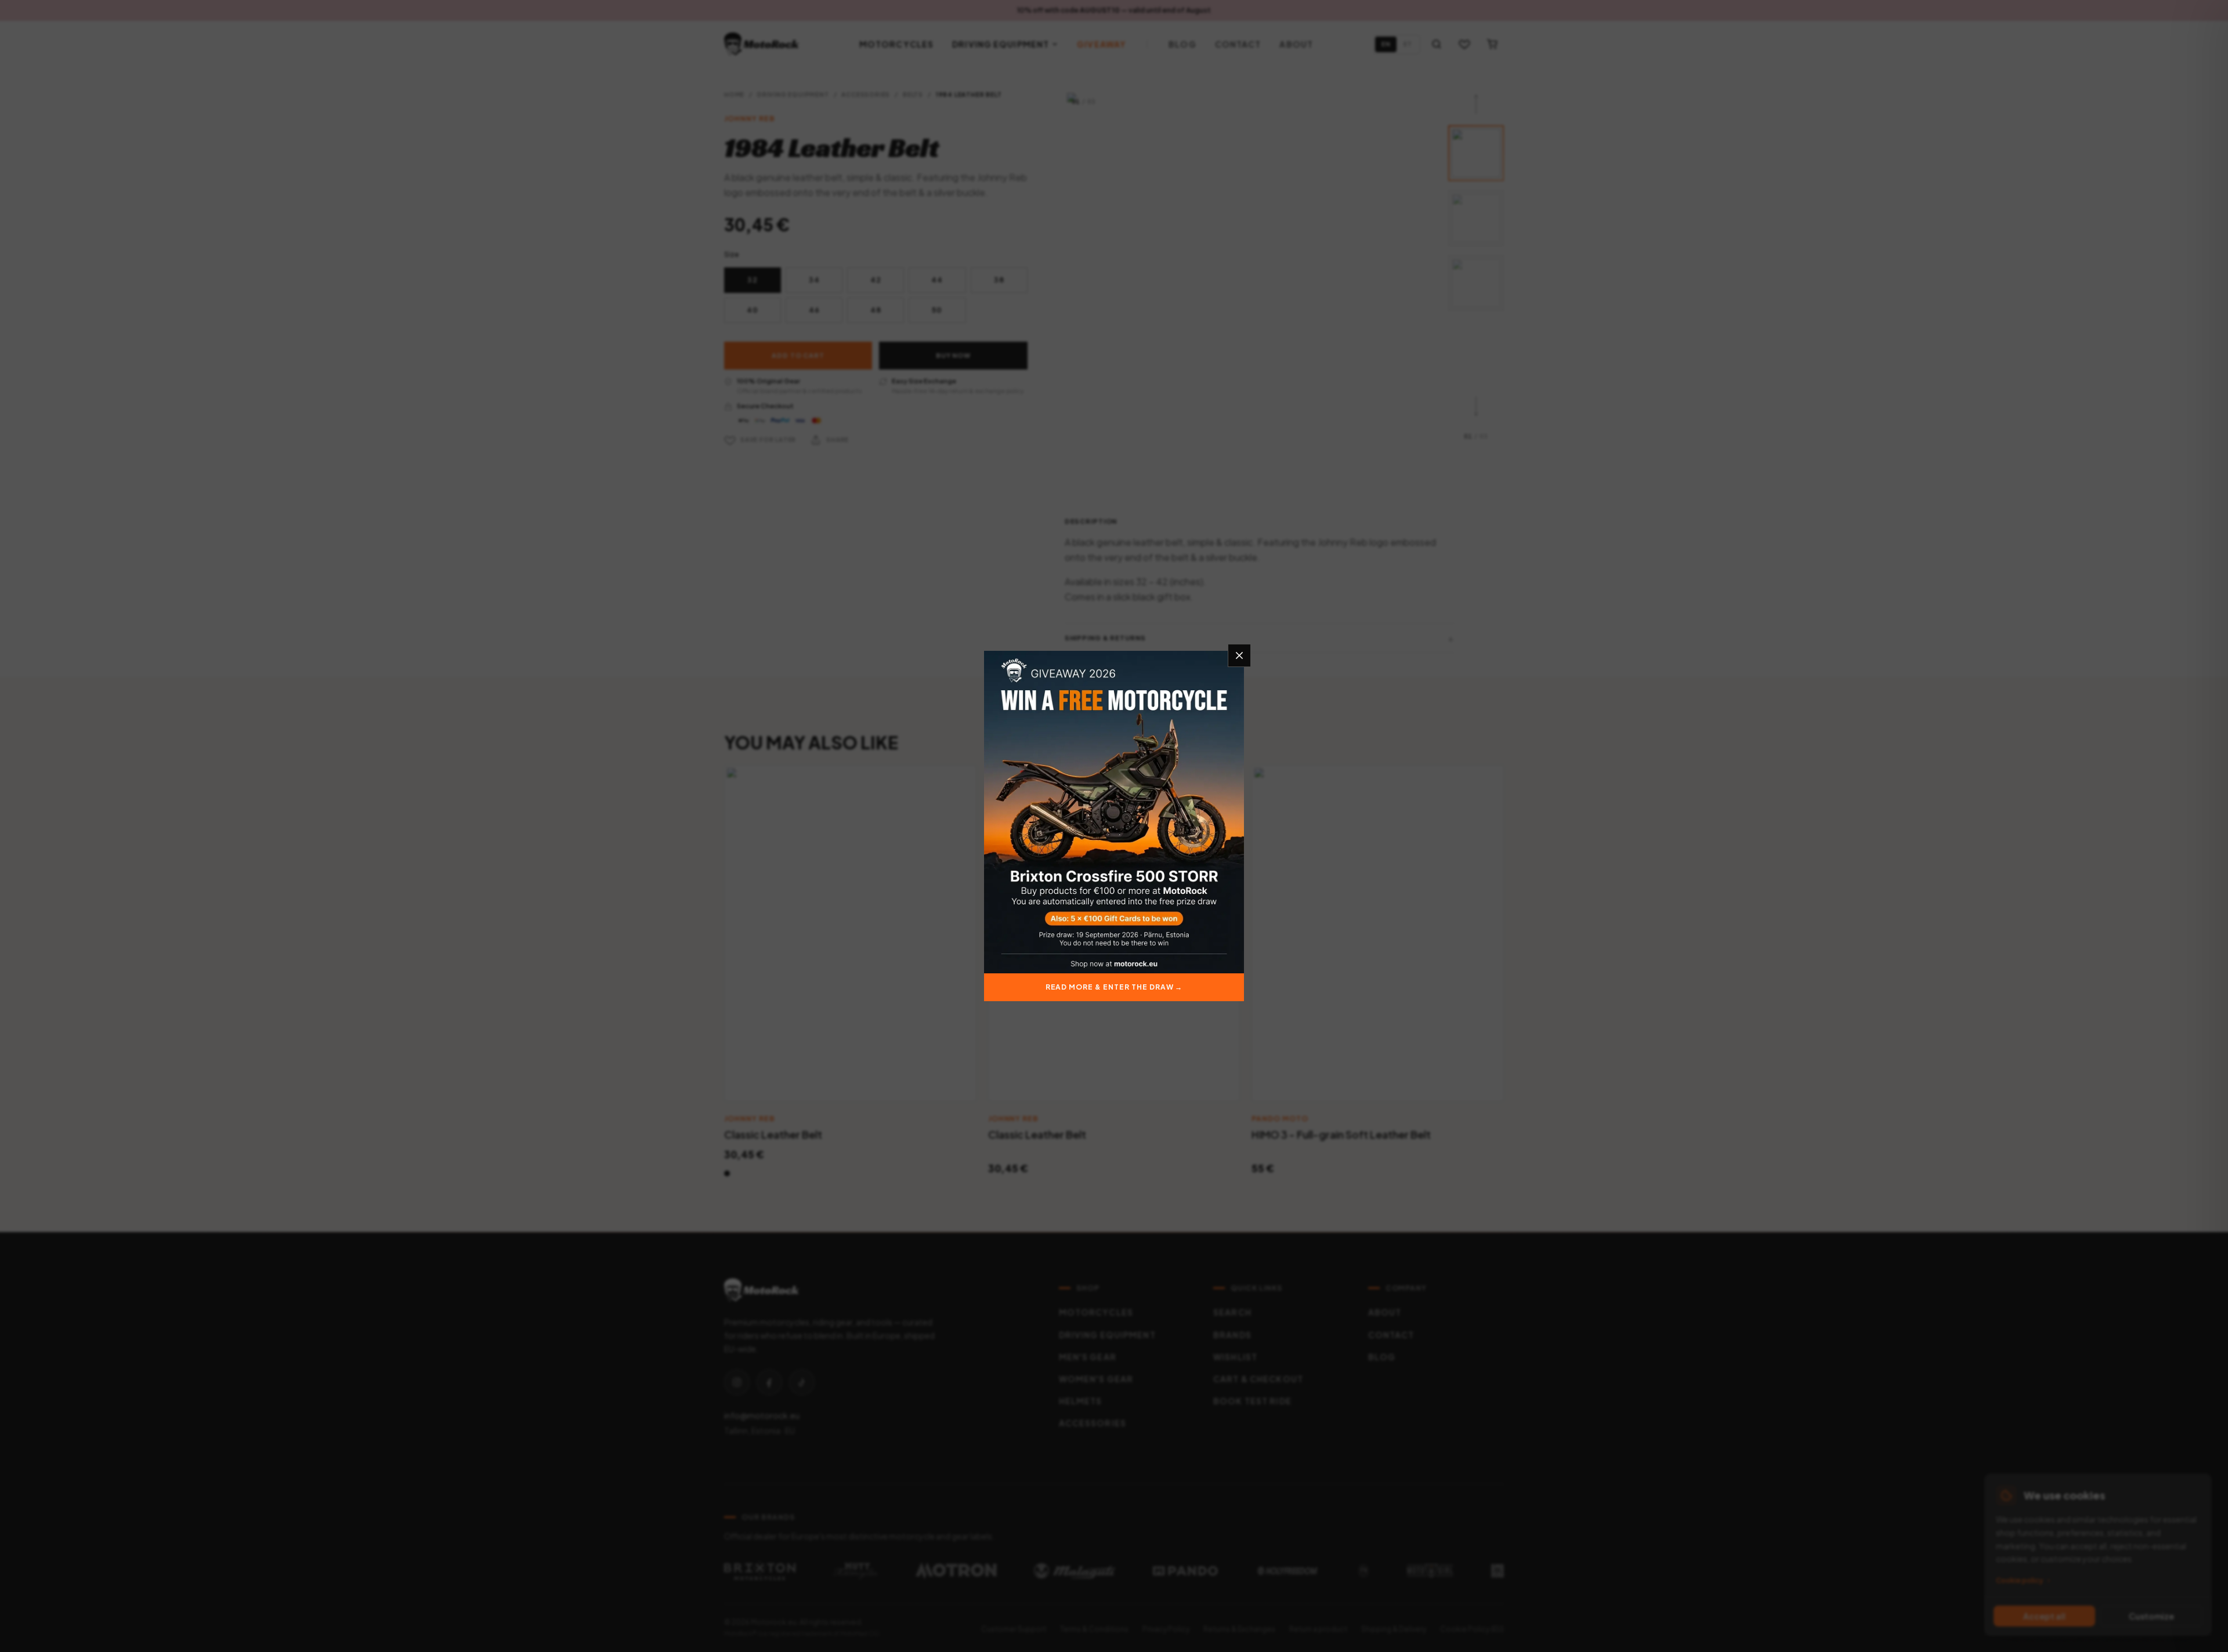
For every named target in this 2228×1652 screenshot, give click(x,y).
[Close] (1239, 655)
